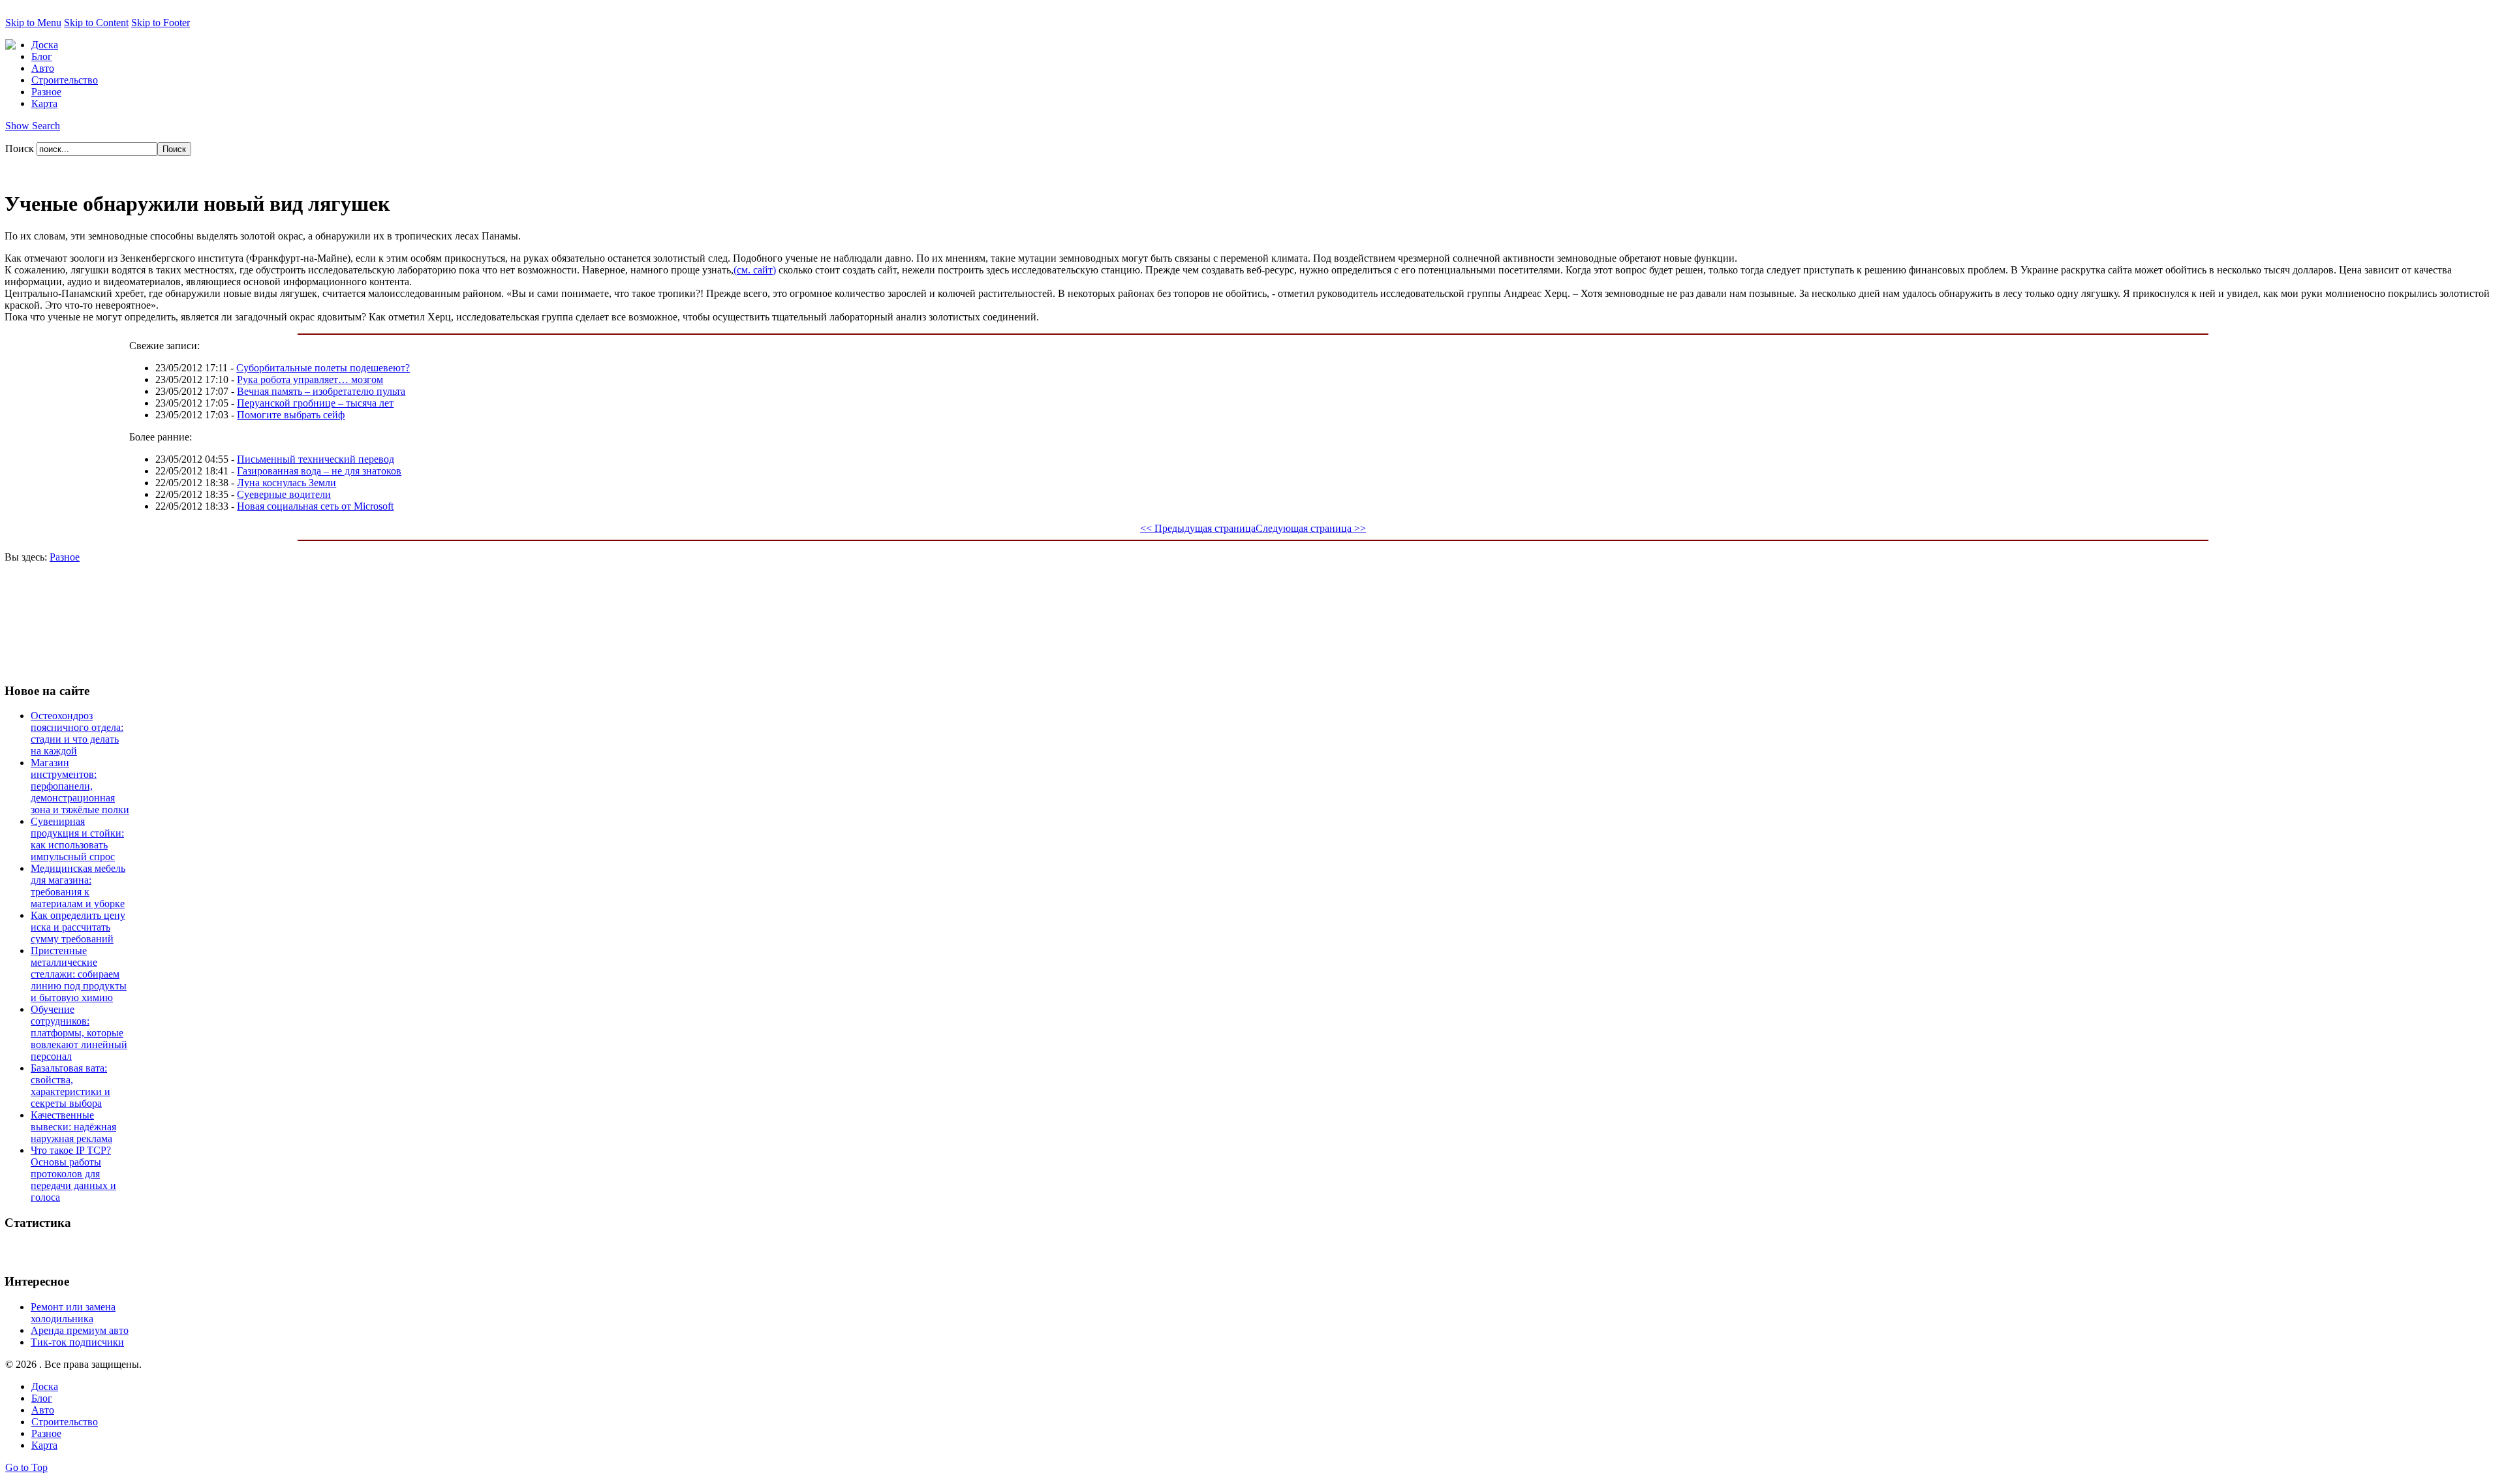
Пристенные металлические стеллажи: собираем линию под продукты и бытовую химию (79, 974)
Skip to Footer (161, 23)
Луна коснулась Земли (286, 483)
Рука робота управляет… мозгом (310, 379)
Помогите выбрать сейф (291, 415)
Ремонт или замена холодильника (73, 1313)
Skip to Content (96, 23)
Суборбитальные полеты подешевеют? (323, 368)
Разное (65, 557)
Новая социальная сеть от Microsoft (315, 506)
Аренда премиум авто (80, 1330)
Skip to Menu (33, 23)
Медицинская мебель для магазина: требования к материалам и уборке (78, 886)
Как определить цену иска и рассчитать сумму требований (78, 927)
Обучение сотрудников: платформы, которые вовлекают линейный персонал (79, 1033)
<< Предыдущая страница (1198, 528)
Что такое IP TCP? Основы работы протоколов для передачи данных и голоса (73, 1174)
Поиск (21, 148)
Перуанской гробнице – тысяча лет (315, 403)
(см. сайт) (755, 270)
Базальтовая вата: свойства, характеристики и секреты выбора (70, 1086)
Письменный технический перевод (316, 459)
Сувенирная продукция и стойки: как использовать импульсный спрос (77, 839)
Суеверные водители (284, 494)
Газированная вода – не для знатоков (319, 471)
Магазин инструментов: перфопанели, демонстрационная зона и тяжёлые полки (80, 786)
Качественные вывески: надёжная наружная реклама (73, 1127)
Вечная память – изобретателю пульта (321, 391)
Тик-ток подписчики (77, 1342)
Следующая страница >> (1311, 528)
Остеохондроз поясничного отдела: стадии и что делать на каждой (77, 733)
